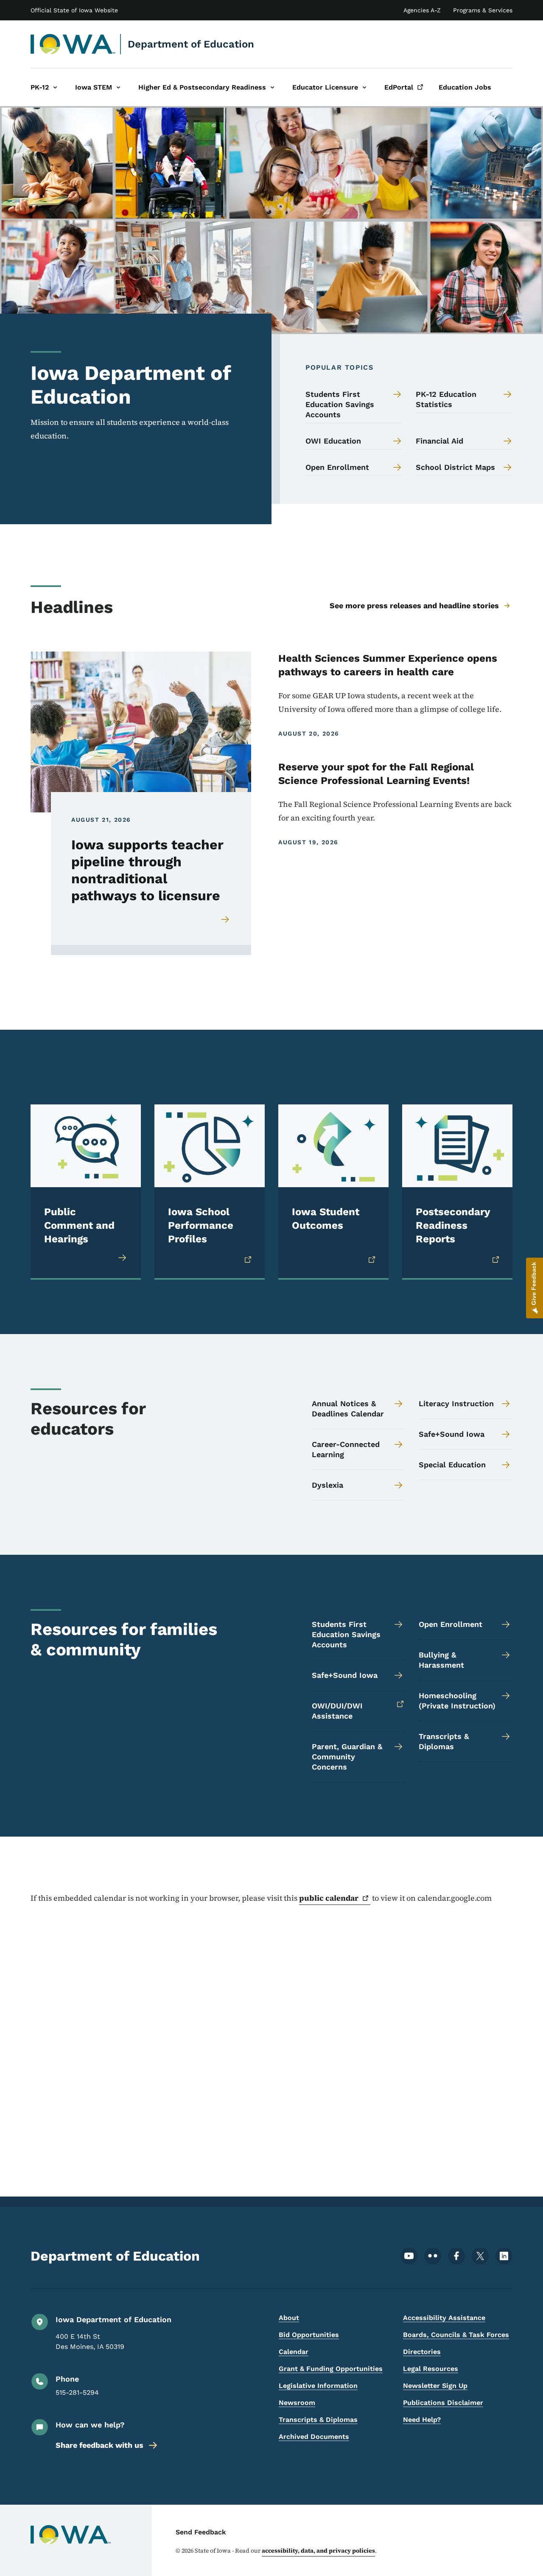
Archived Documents (314, 2437)
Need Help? (422, 2420)
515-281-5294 (77, 2392)
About (289, 2318)
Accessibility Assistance (444, 2318)
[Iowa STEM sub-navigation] (118, 87)
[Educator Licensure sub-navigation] (364, 87)
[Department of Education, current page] (73, 44)
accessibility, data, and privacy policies (318, 2551)
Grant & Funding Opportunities (331, 2369)
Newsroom (297, 2403)
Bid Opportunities (309, 2335)
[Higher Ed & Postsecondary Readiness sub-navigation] (272, 87)
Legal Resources (431, 2369)
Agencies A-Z (422, 10)
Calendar (294, 2352)
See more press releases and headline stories (414, 605)
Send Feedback (201, 2532)
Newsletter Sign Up (435, 2386)
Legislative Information (318, 2386)
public (329, 1898)
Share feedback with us (99, 2445)
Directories (422, 2352)
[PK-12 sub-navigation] (55, 87)
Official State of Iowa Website (74, 10)
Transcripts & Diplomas (318, 2420)
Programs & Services (483, 10)
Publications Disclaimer (443, 2403)
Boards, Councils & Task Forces (456, 2335)
